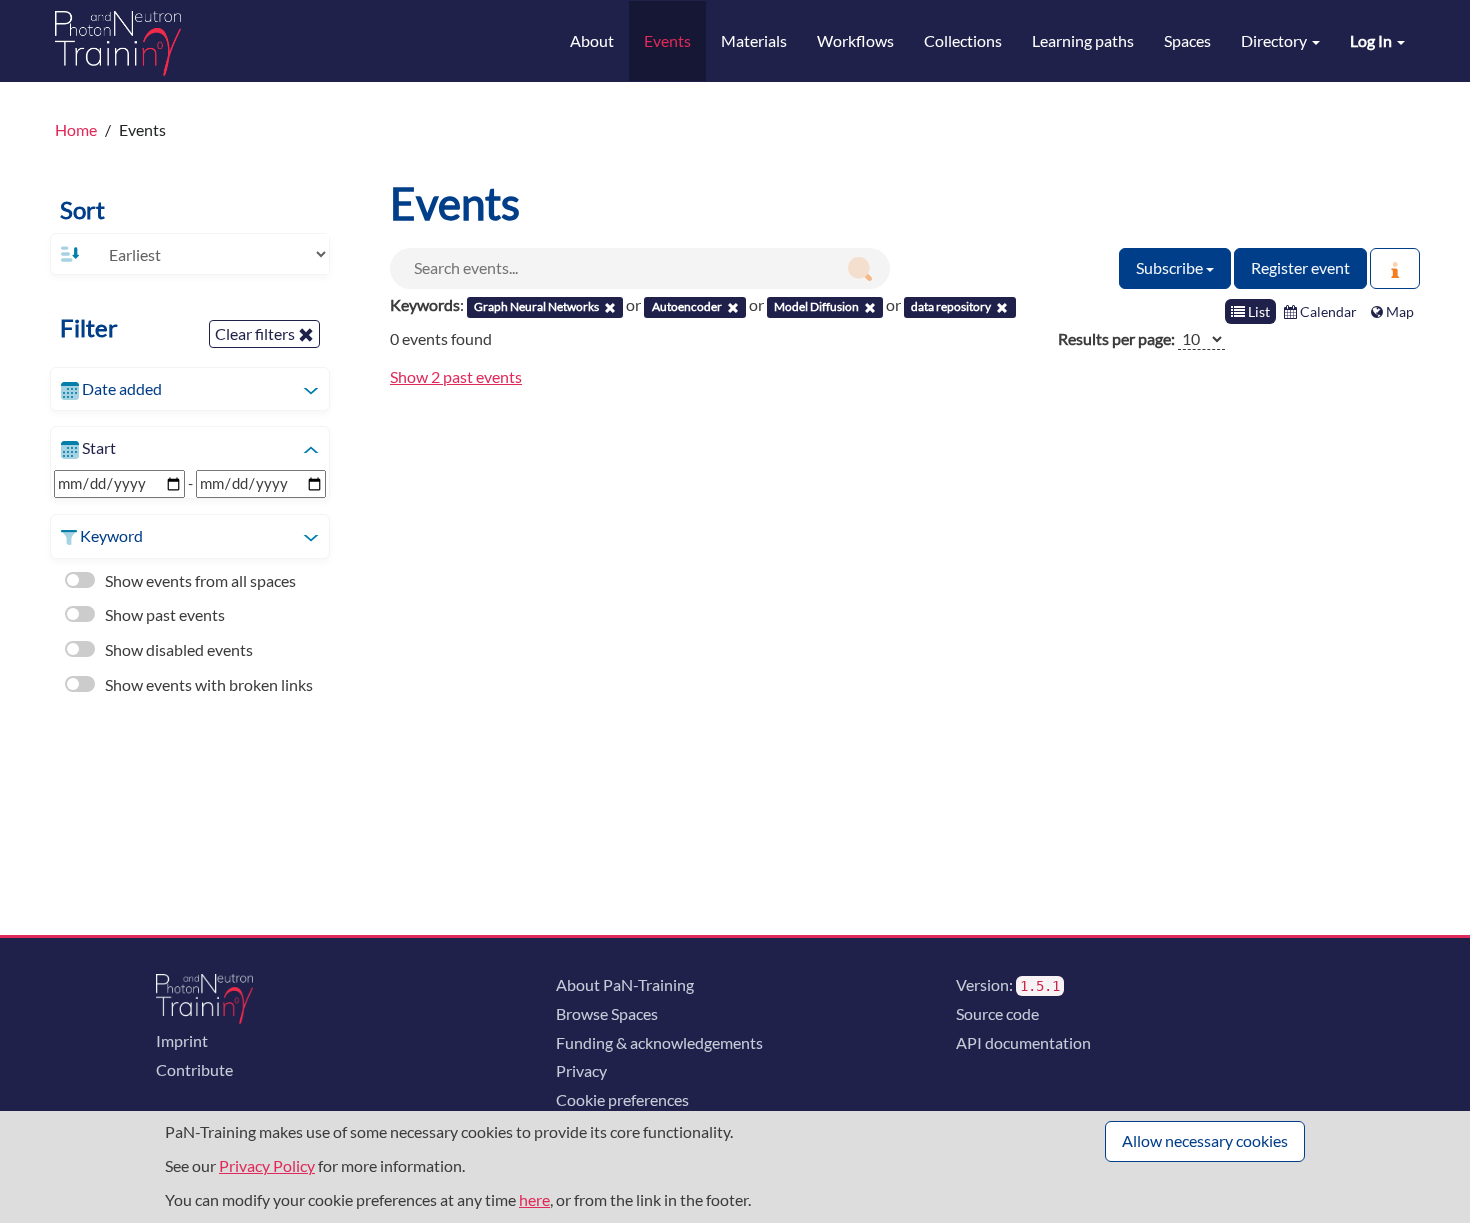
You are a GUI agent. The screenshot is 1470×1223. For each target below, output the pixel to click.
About (592, 40)
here (534, 1199)
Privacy (581, 1070)
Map (1398, 311)
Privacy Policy (267, 1165)
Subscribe (1171, 267)
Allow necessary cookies (1205, 1140)
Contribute (194, 1069)
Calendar (1327, 311)
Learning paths (1083, 40)
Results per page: (1116, 338)
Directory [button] (1275, 40)
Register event (1300, 267)
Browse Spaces (607, 1013)
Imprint (182, 1040)
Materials (754, 40)
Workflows (855, 40)
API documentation (1023, 1042)
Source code (997, 1013)
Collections (963, 40)
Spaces (1187, 40)
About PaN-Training (625, 984)
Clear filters (256, 333)
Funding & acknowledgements (659, 1042)
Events (667, 40)
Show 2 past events (456, 376)
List (1257, 311)
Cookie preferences (622, 1099)
